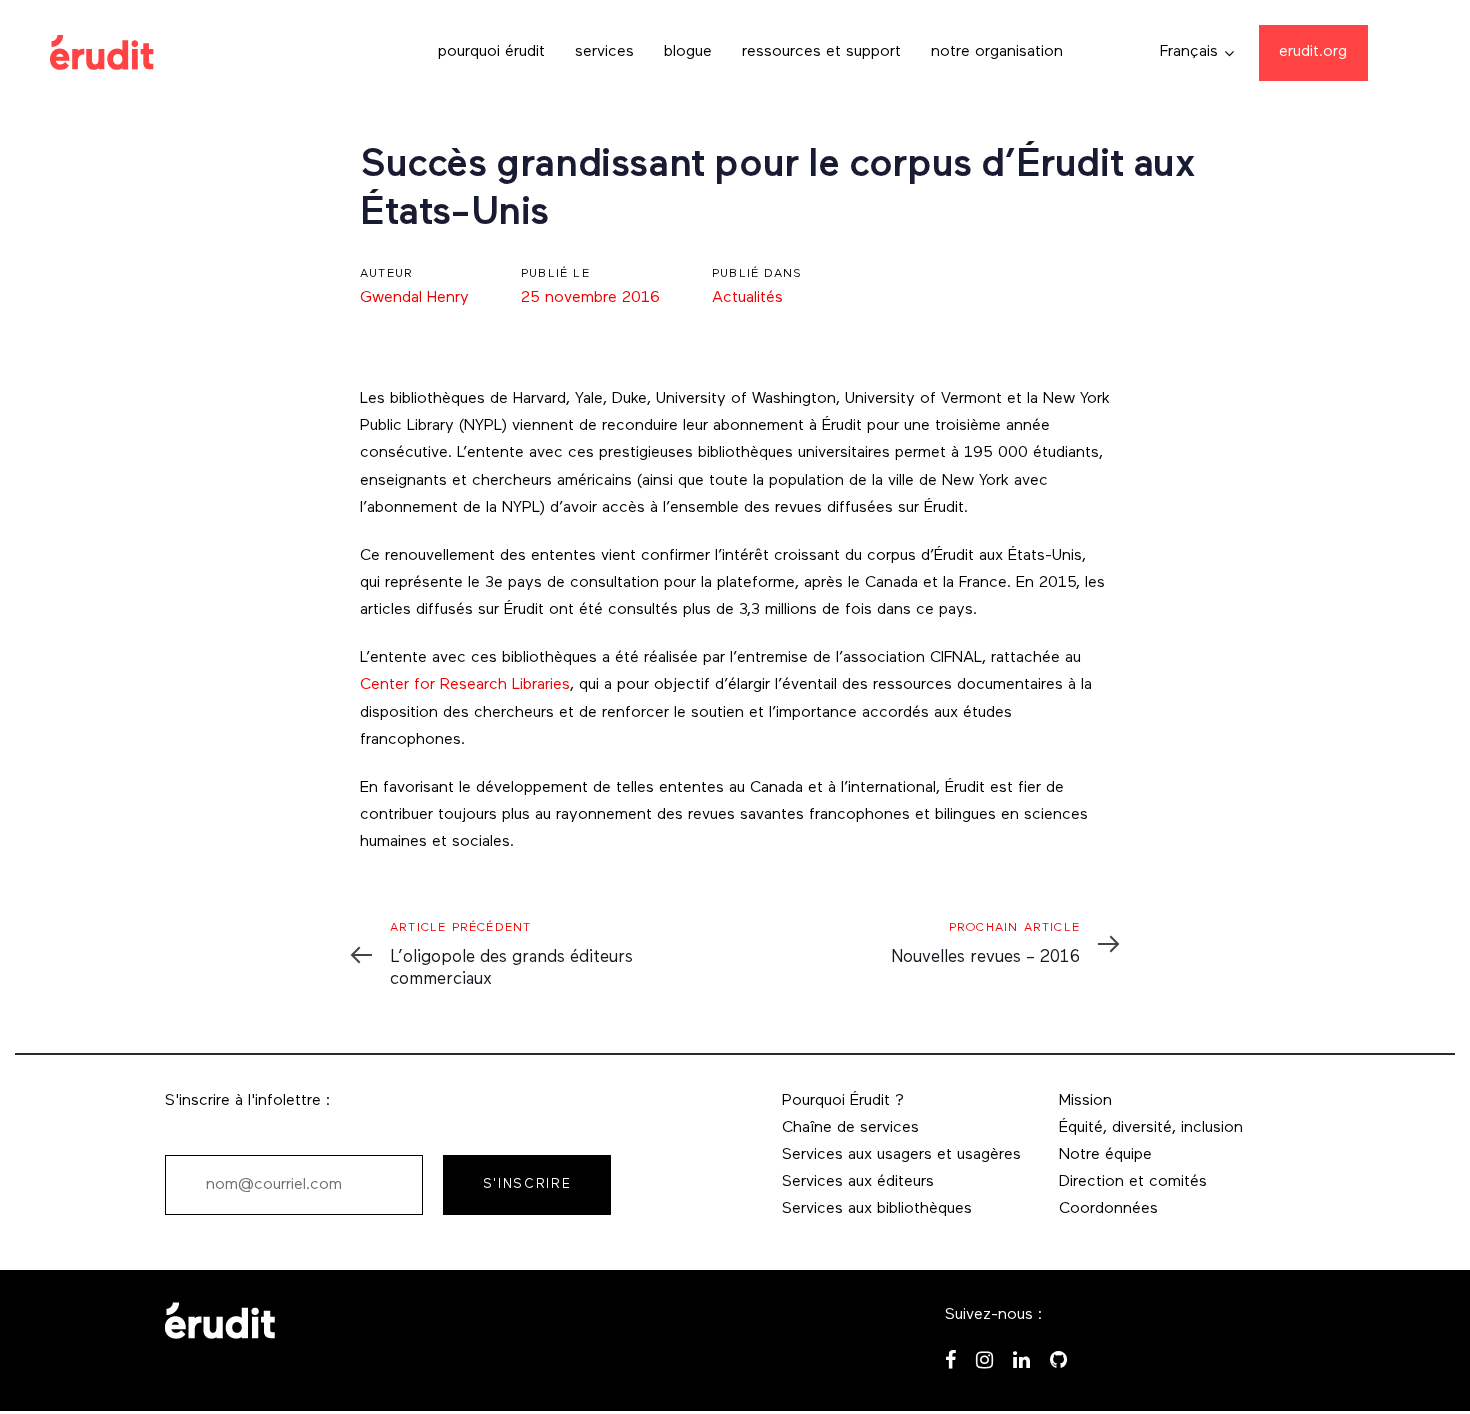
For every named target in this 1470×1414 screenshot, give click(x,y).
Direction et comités (1133, 1182)
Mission (1085, 1101)
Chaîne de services (850, 1128)
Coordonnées (1108, 1209)
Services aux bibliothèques (877, 1209)
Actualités (747, 298)
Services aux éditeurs (858, 1182)
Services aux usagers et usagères (901, 1155)
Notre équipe (1105, 1155)
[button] (1197, 52)
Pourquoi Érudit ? (843, 1101)
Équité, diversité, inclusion (1151, 1128)
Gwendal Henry (414, 298)
